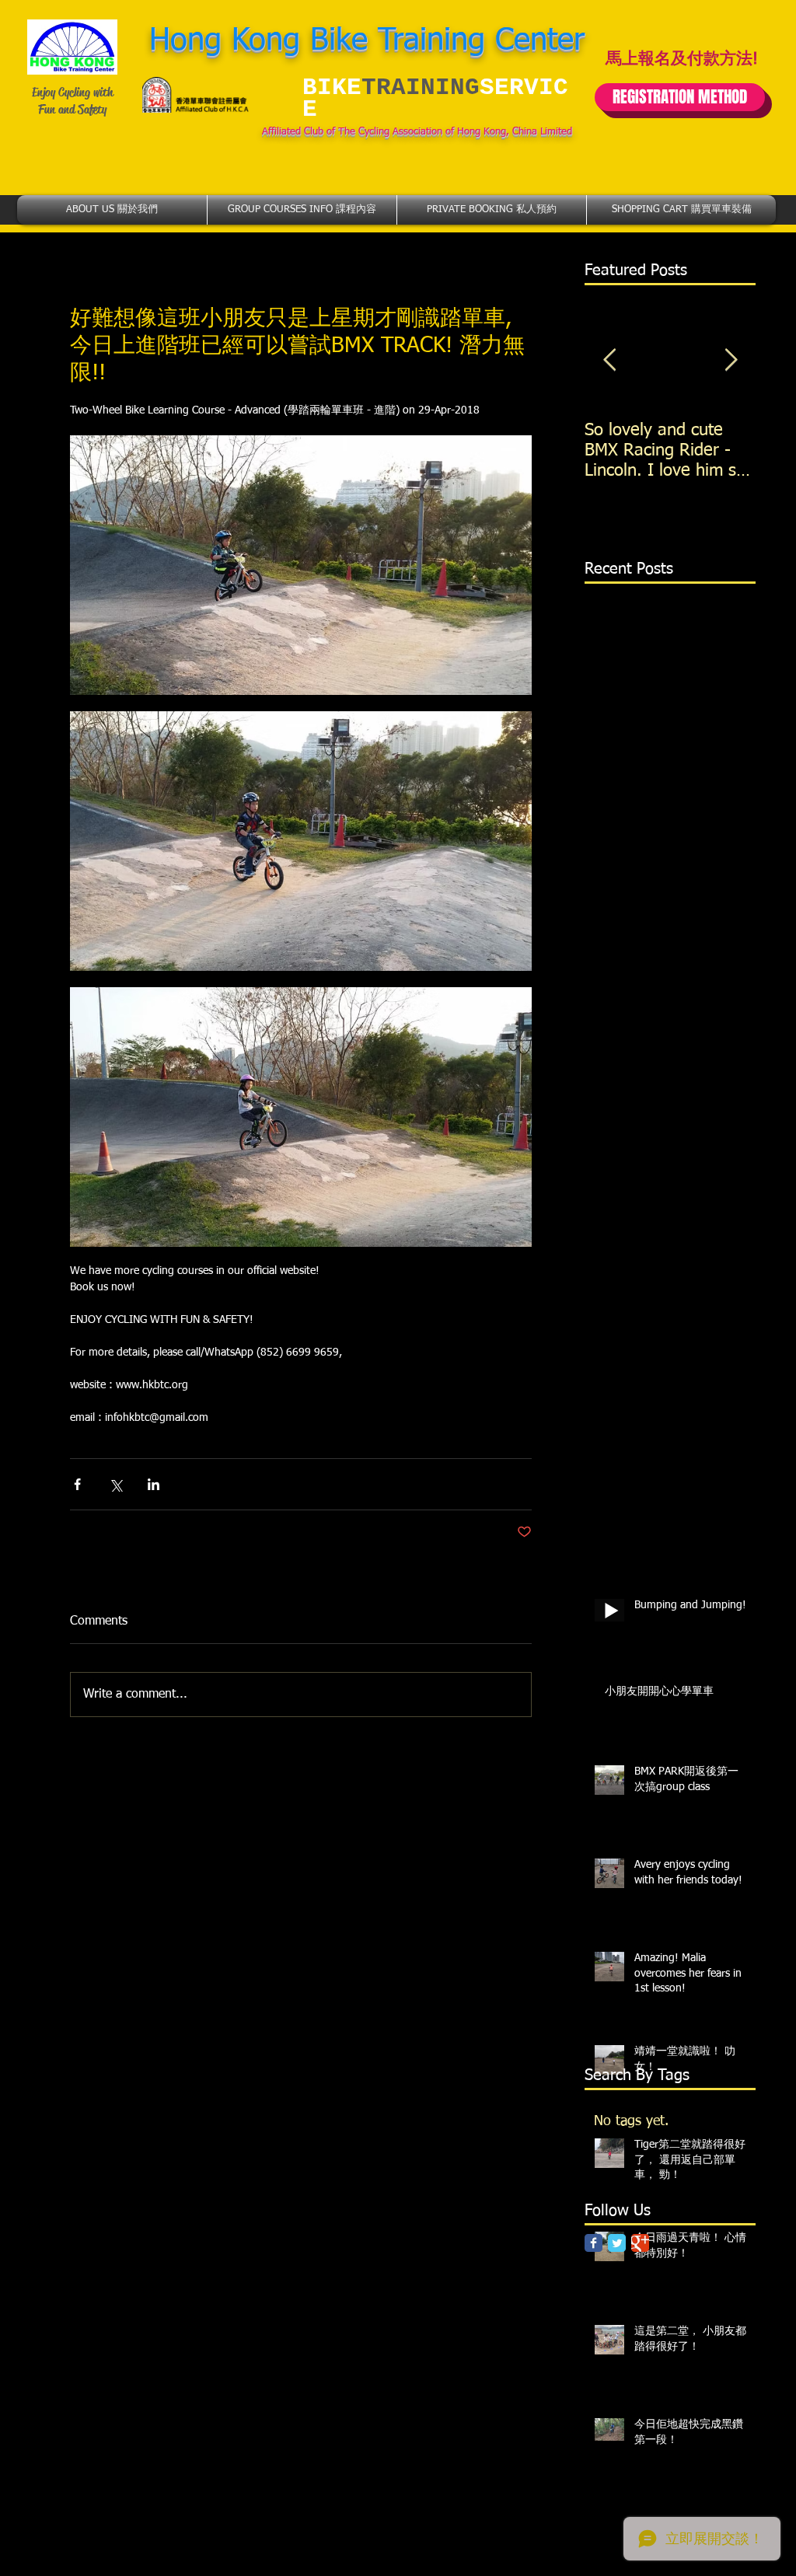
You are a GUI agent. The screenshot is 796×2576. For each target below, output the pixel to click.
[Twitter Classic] (617, 2243)
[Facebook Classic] (594, 2243)
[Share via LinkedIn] (154, 1484)
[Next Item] (731, 360)
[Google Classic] (640, 2243)
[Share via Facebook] (77, 1484)
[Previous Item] (609, 360)
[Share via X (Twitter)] (115, 1484)
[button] (112, 210)
